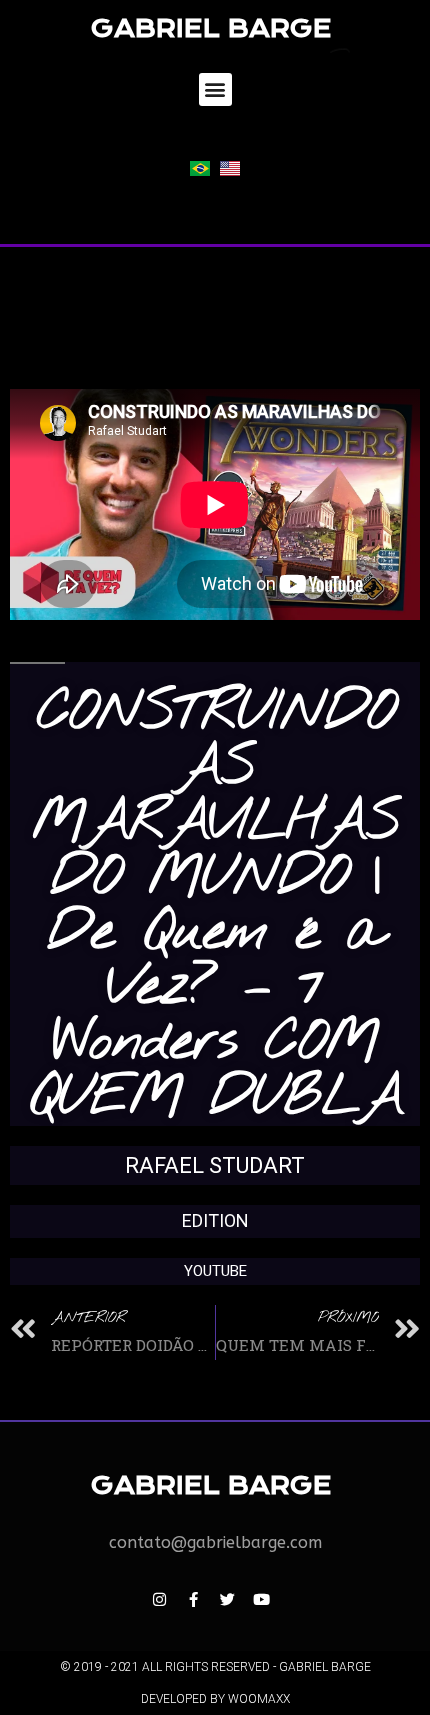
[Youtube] (261, 1599)
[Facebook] (193, 1599)
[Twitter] (227, 1599)
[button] (215, 89)
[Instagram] (159, 1599)
